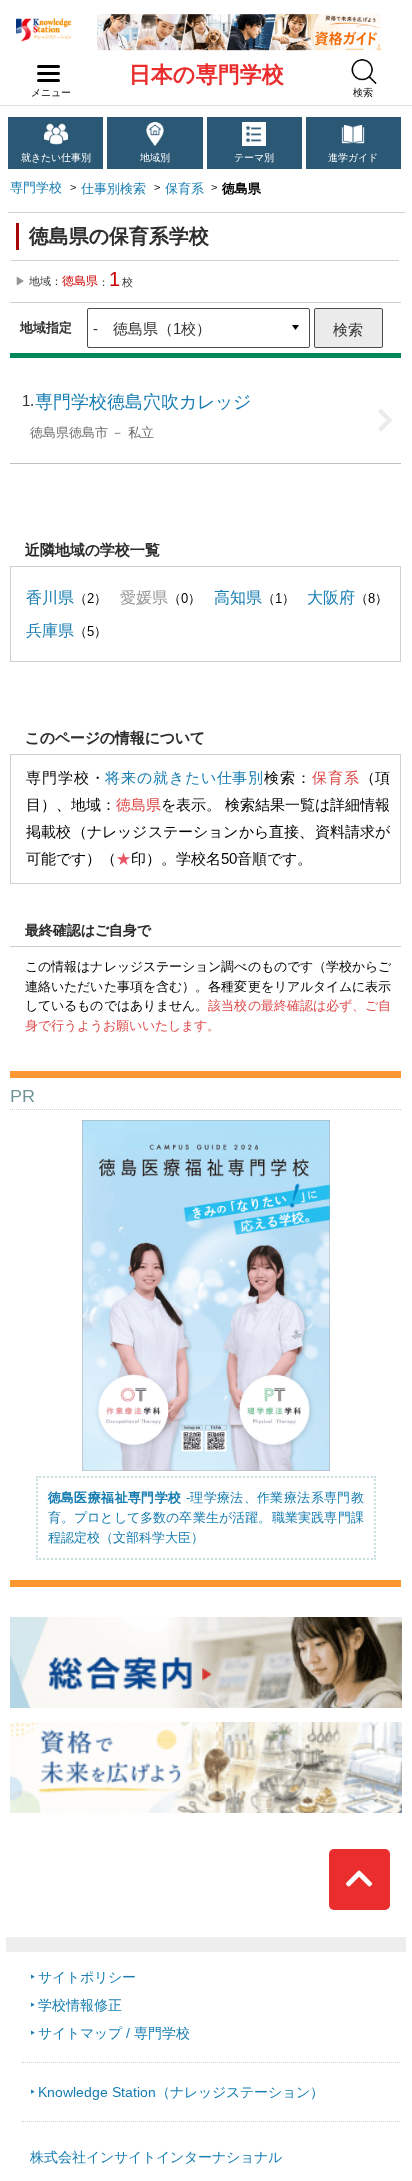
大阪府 (331, 597)
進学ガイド (353, 157)
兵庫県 (50, 630)
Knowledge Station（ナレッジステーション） (181, 2092)
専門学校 (36, 187)
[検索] (364, 71)
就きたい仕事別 (56, 157)
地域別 (155, 157)
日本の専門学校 (206, 74)
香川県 (50, 597)
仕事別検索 (113, 188)
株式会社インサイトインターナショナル (156, 2157)
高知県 (238, 597)
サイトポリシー (87, 1977)
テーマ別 (254, 157)
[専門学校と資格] (238, 21)
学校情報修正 (80, 2005)
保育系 (184, 188)
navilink (49, 74)
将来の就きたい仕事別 (184, 777)
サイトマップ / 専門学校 (114, 2033)
